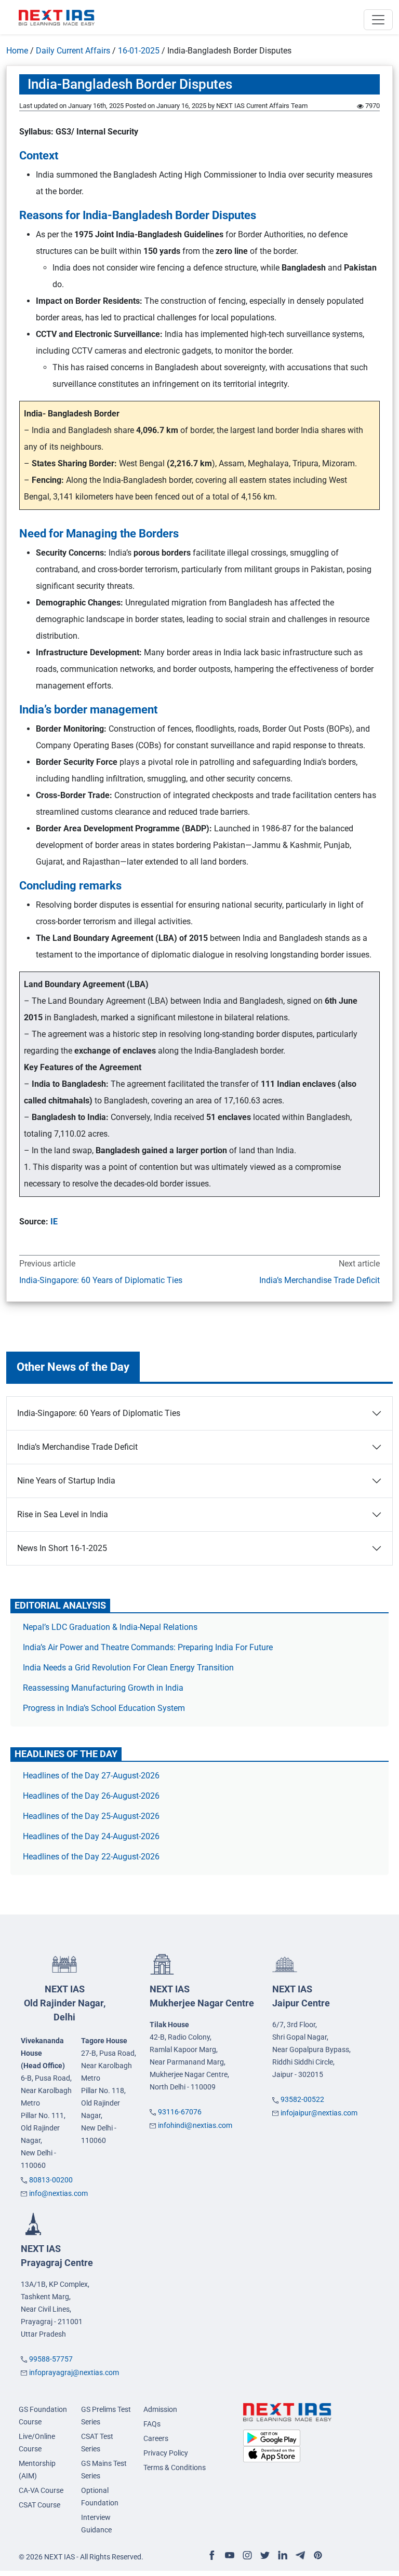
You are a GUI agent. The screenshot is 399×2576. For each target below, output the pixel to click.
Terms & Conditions (175, 2467)
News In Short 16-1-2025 (62, 1548)
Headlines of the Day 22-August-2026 (91, 1857)
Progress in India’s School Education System (104, 1708)
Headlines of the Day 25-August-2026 (91, 1816)
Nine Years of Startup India (66, 1481)
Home (17, 51)
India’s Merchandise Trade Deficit (320, 1280)
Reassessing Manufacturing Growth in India (103, 1688)
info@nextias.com (58, 2193)
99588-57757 (51, 2359)
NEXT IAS (65, 2003)
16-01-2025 (139, 51)
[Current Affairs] (57, 17)
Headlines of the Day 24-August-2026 (91, 1836)
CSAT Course (39, 2505)
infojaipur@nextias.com (319, 2113)
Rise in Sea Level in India (63, 1514)
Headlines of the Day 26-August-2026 (91, 1796)
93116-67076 (180, 2112)
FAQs (152, 2424)
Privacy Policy (166, 2453)
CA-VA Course (41, 2490)
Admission (160, 2409)
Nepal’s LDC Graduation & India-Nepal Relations (110, 1627)
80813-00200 (51, 2180)
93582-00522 (302, 2099)
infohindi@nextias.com (195, 2125)
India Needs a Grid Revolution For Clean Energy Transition (128, 1668)
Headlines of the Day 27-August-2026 (91, 1776)
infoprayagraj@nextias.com (74, 2372)
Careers (156, 2438)
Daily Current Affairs (73, 51)
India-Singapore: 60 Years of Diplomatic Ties (101, 1280)
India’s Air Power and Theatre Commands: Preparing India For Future (148, 1647)
